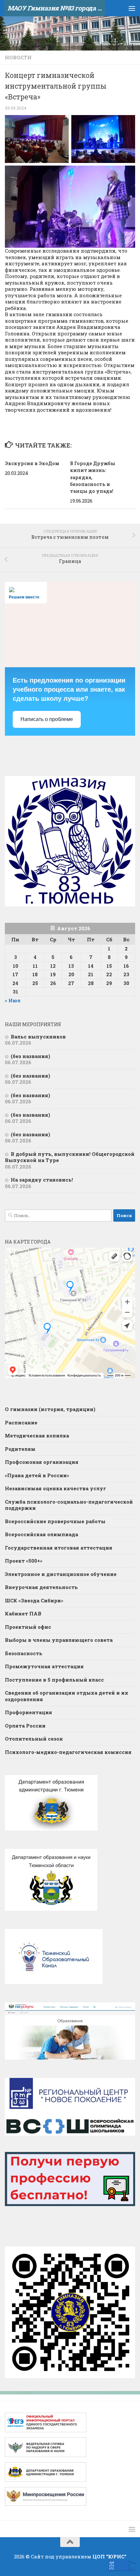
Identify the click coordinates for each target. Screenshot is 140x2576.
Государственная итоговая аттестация (59, 1548)
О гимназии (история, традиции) (50, 1409)
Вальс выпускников (38, 1037)
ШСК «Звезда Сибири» (34, 1600)
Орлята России (25, 1726)
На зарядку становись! (42, 1180)
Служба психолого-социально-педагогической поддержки (69, 1505)
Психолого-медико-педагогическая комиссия (68, 1752)
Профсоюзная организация (42, 1462)
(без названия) (30, 1056)
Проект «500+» (24, 1561)
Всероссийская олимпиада (42, 1534)
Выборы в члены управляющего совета (59, 1640)
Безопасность (24, 1653)
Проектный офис (28, 1627)
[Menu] (132, 8)
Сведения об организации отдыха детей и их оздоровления (67, 1696)
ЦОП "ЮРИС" (109, 2556)
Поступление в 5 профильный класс (54, 1680)
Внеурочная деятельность (41, 1587)
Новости (18, 57)
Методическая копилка (37, 1435)
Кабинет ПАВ (23, 1613)
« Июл (13, 1000)
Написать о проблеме (47, 719)
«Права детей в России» (37, 1475)
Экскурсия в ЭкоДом (32, 463)
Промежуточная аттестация (44, 1666)
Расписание (21, 1422)
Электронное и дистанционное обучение (61, 1574)
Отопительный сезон (34, 1739)
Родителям (20, 1449)
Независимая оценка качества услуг (56, 1488)
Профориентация (28, 1712)
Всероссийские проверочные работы (55, 1521)
